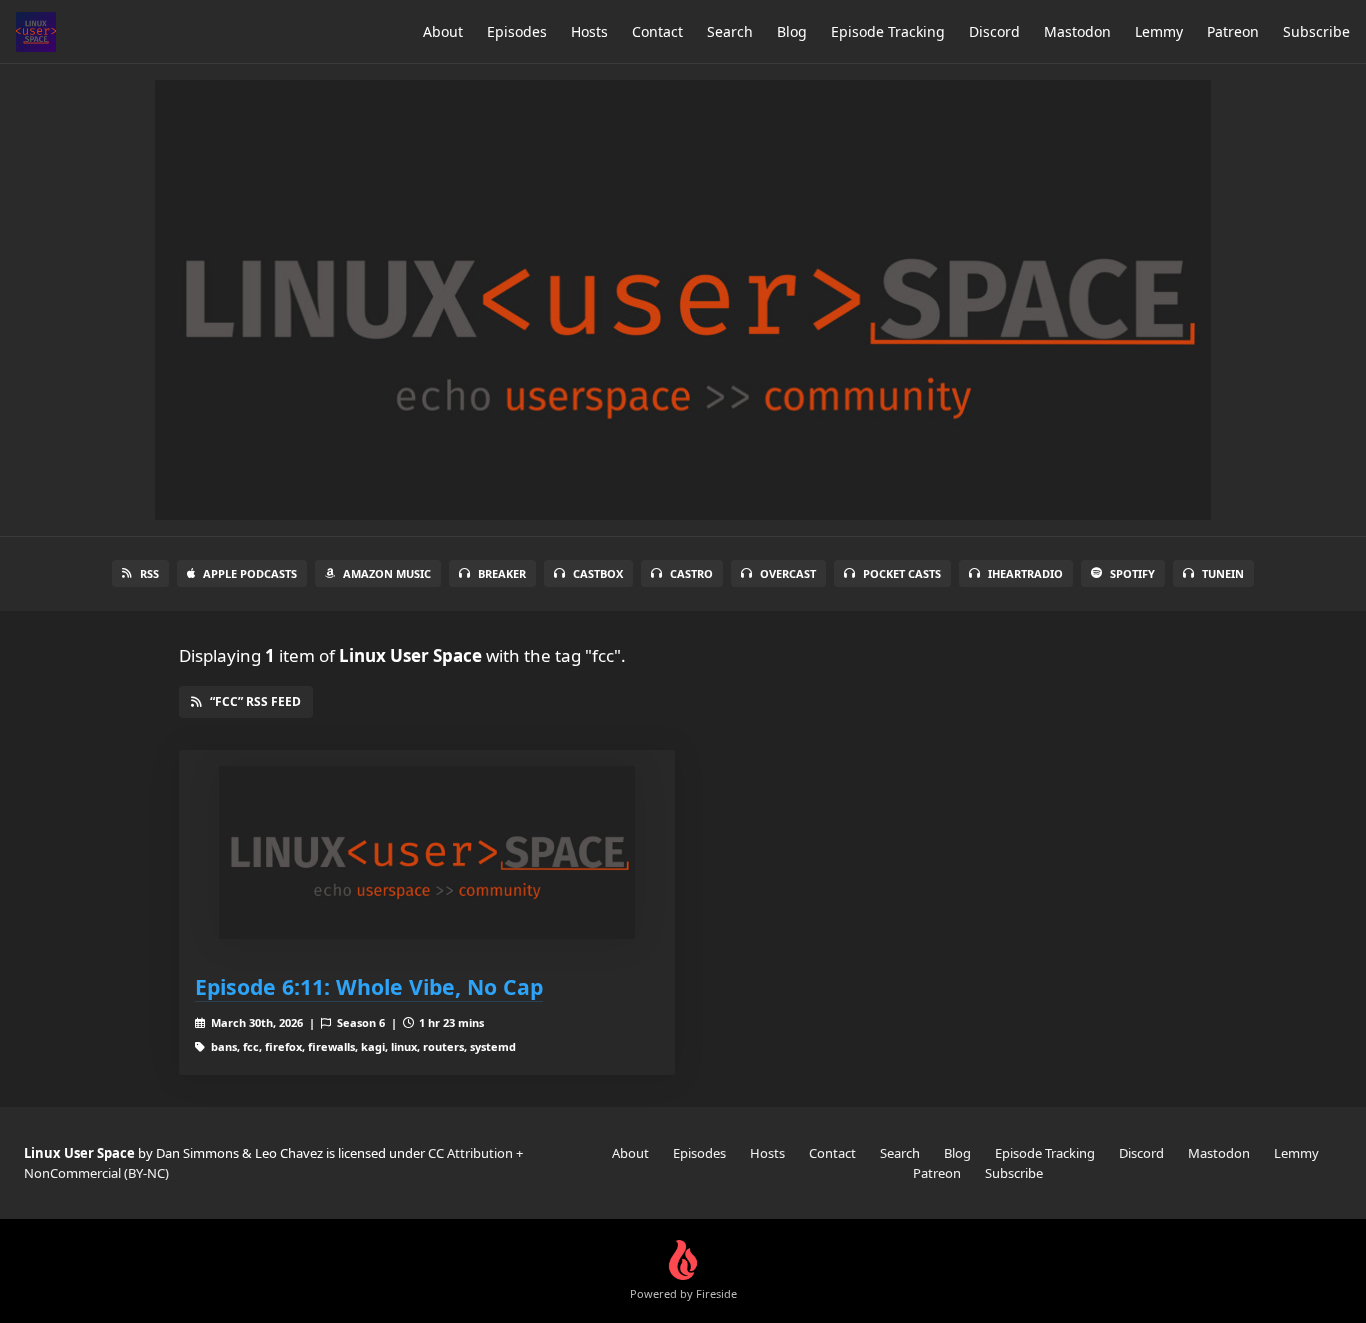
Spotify (1132, 573)
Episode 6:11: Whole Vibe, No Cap (369, 986)
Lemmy (1159, 31)
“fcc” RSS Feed (255, 701)
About (443, 31)
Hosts (589, 31)
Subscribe (1316, 31)
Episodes (517, 31)
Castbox (598, 573)
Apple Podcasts (250, 573)
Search (730, 31)
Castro (691, 573)
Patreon (1233, 31)
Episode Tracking (888, 31)
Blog (792, 31)
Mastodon (1077, 31)
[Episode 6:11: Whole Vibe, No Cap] (427, 852)
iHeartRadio (1025, 573)
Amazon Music (387, 573)
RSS (149, 573)
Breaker (502, 573)
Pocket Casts (902, 573)
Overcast (788, 573)
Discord (994, 31)
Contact (657, 31)
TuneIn (1223, 573)
